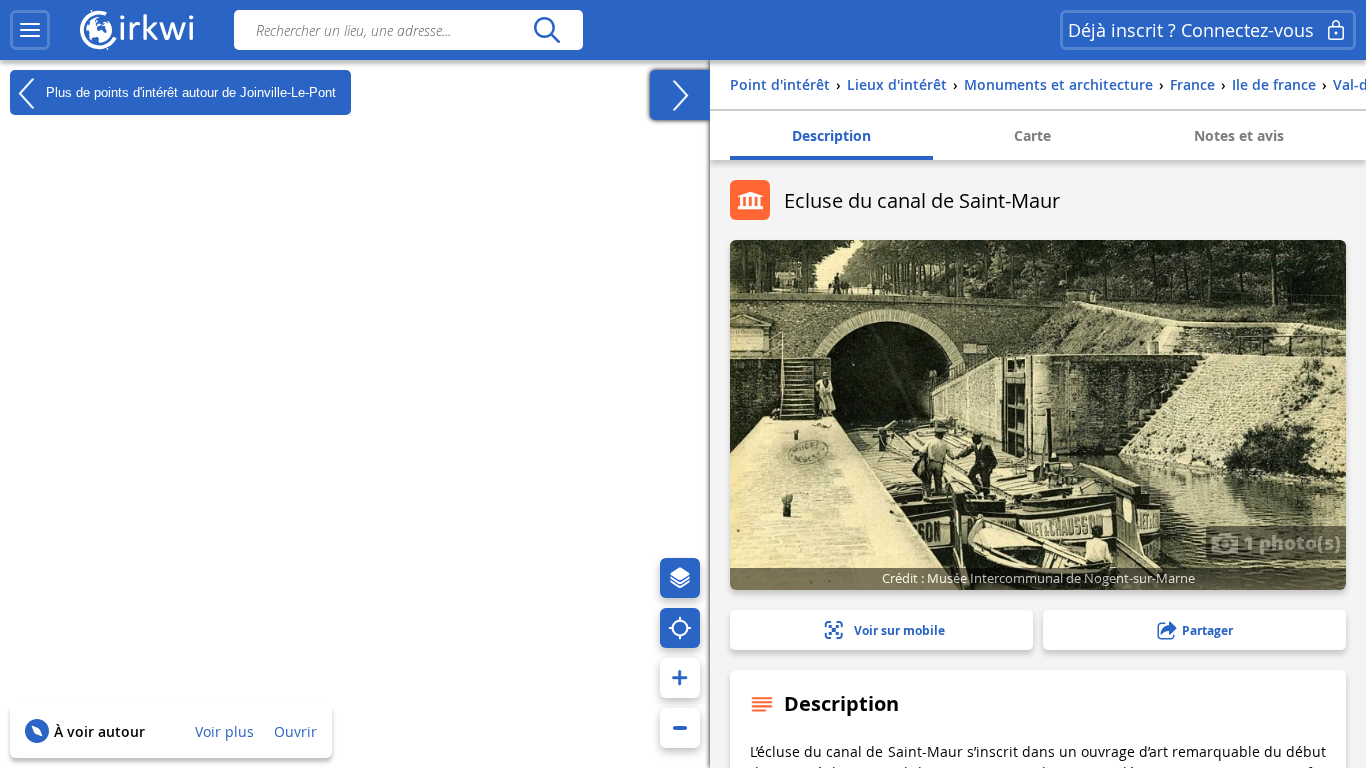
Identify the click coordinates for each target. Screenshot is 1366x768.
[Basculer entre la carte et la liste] (680, 95)
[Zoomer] (680, 678)
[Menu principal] (30, 30)
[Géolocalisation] (680, 628)
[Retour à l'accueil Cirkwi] (137, 30)
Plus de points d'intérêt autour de (189, 91)
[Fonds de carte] (680, 578)
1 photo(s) (1289, 542)
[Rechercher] (546, 30)
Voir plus (224, 731)
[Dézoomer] (680, 728)
